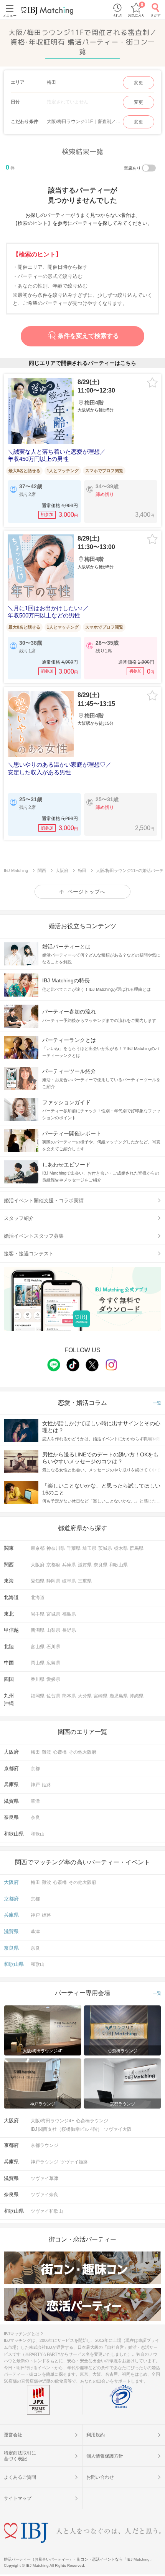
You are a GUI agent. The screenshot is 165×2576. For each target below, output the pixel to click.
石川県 (53, 1647)
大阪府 (38, 1565)
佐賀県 (53, 1696)
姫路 (46, 1785)
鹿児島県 (119, 1696)
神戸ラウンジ (45, 2162)
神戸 (35, 1785)
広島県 (53, 1663)
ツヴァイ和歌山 (47, 2211)
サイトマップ (18, 2498)
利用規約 (96, 2435)
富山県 (38, 1647)
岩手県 (38, 1614)
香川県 (38, 1679)
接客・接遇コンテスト (29, 1254)
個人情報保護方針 (105, 2456)
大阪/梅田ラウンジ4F (52, 2121)
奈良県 (101, 1565)
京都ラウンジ (45, 2145)
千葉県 (74, 1548)
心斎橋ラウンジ (92, 2121)
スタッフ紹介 (19, 1218)
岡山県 (38, 1663)
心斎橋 (60, 1752)
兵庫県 (69, 1565)
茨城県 (105, 1548)
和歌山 (38, 1834)
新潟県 (38, 1630)
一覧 (157, 1403)
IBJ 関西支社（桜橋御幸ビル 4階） (66, 2129)
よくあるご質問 (20, 2477)
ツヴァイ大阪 (118, 2129)
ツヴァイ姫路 (74, 2162)
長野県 (69, 1630)
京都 (35, 1769)
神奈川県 (56, 1548)
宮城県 (53, 1614)
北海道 (38, 1598)
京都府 (53, 1565)
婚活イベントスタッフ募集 (34, 1236)
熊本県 (69, 1696)
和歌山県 (119, 1565)
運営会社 (13, 2435)
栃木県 (121, 1548)
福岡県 (38, 1696)
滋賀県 (85, 1565)
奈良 (35, 1817)
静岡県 (53, 1581)
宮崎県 (101, 1696)
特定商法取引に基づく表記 (20, 2456)
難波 (46, 1752)
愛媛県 (53, 1679)
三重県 (85, 1581)
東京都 (38, 1548)
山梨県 (53, 1630)
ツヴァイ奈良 (45, 2195)
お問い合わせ (100, 2477)
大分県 (85, 1696)
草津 (35, 1801)
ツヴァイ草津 (45, 2178)
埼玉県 (89, 1548)
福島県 (69, 1614)
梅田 (35, 1752)
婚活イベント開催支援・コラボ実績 (44, 1201)
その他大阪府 (82, 1752)
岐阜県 (69, 1581)
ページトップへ (86, 892)
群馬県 (137, 1548)
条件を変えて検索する (88, 336)
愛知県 (38, 1581)
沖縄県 (137, 1696)
